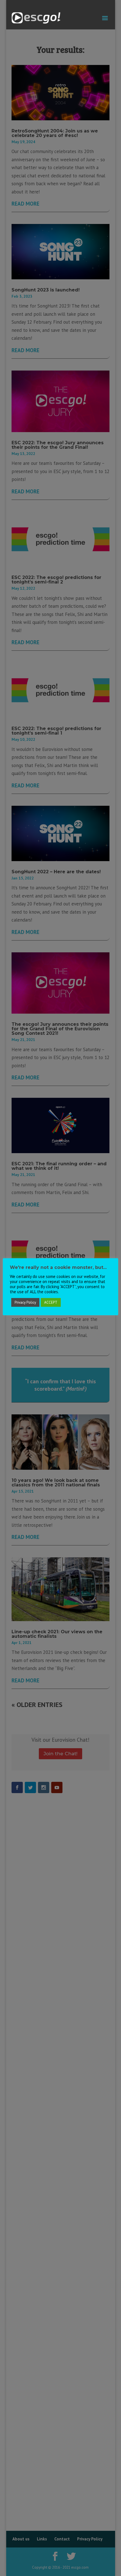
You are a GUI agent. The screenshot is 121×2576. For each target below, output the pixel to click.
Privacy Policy (25, 1302)
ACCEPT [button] (51, 1302)
